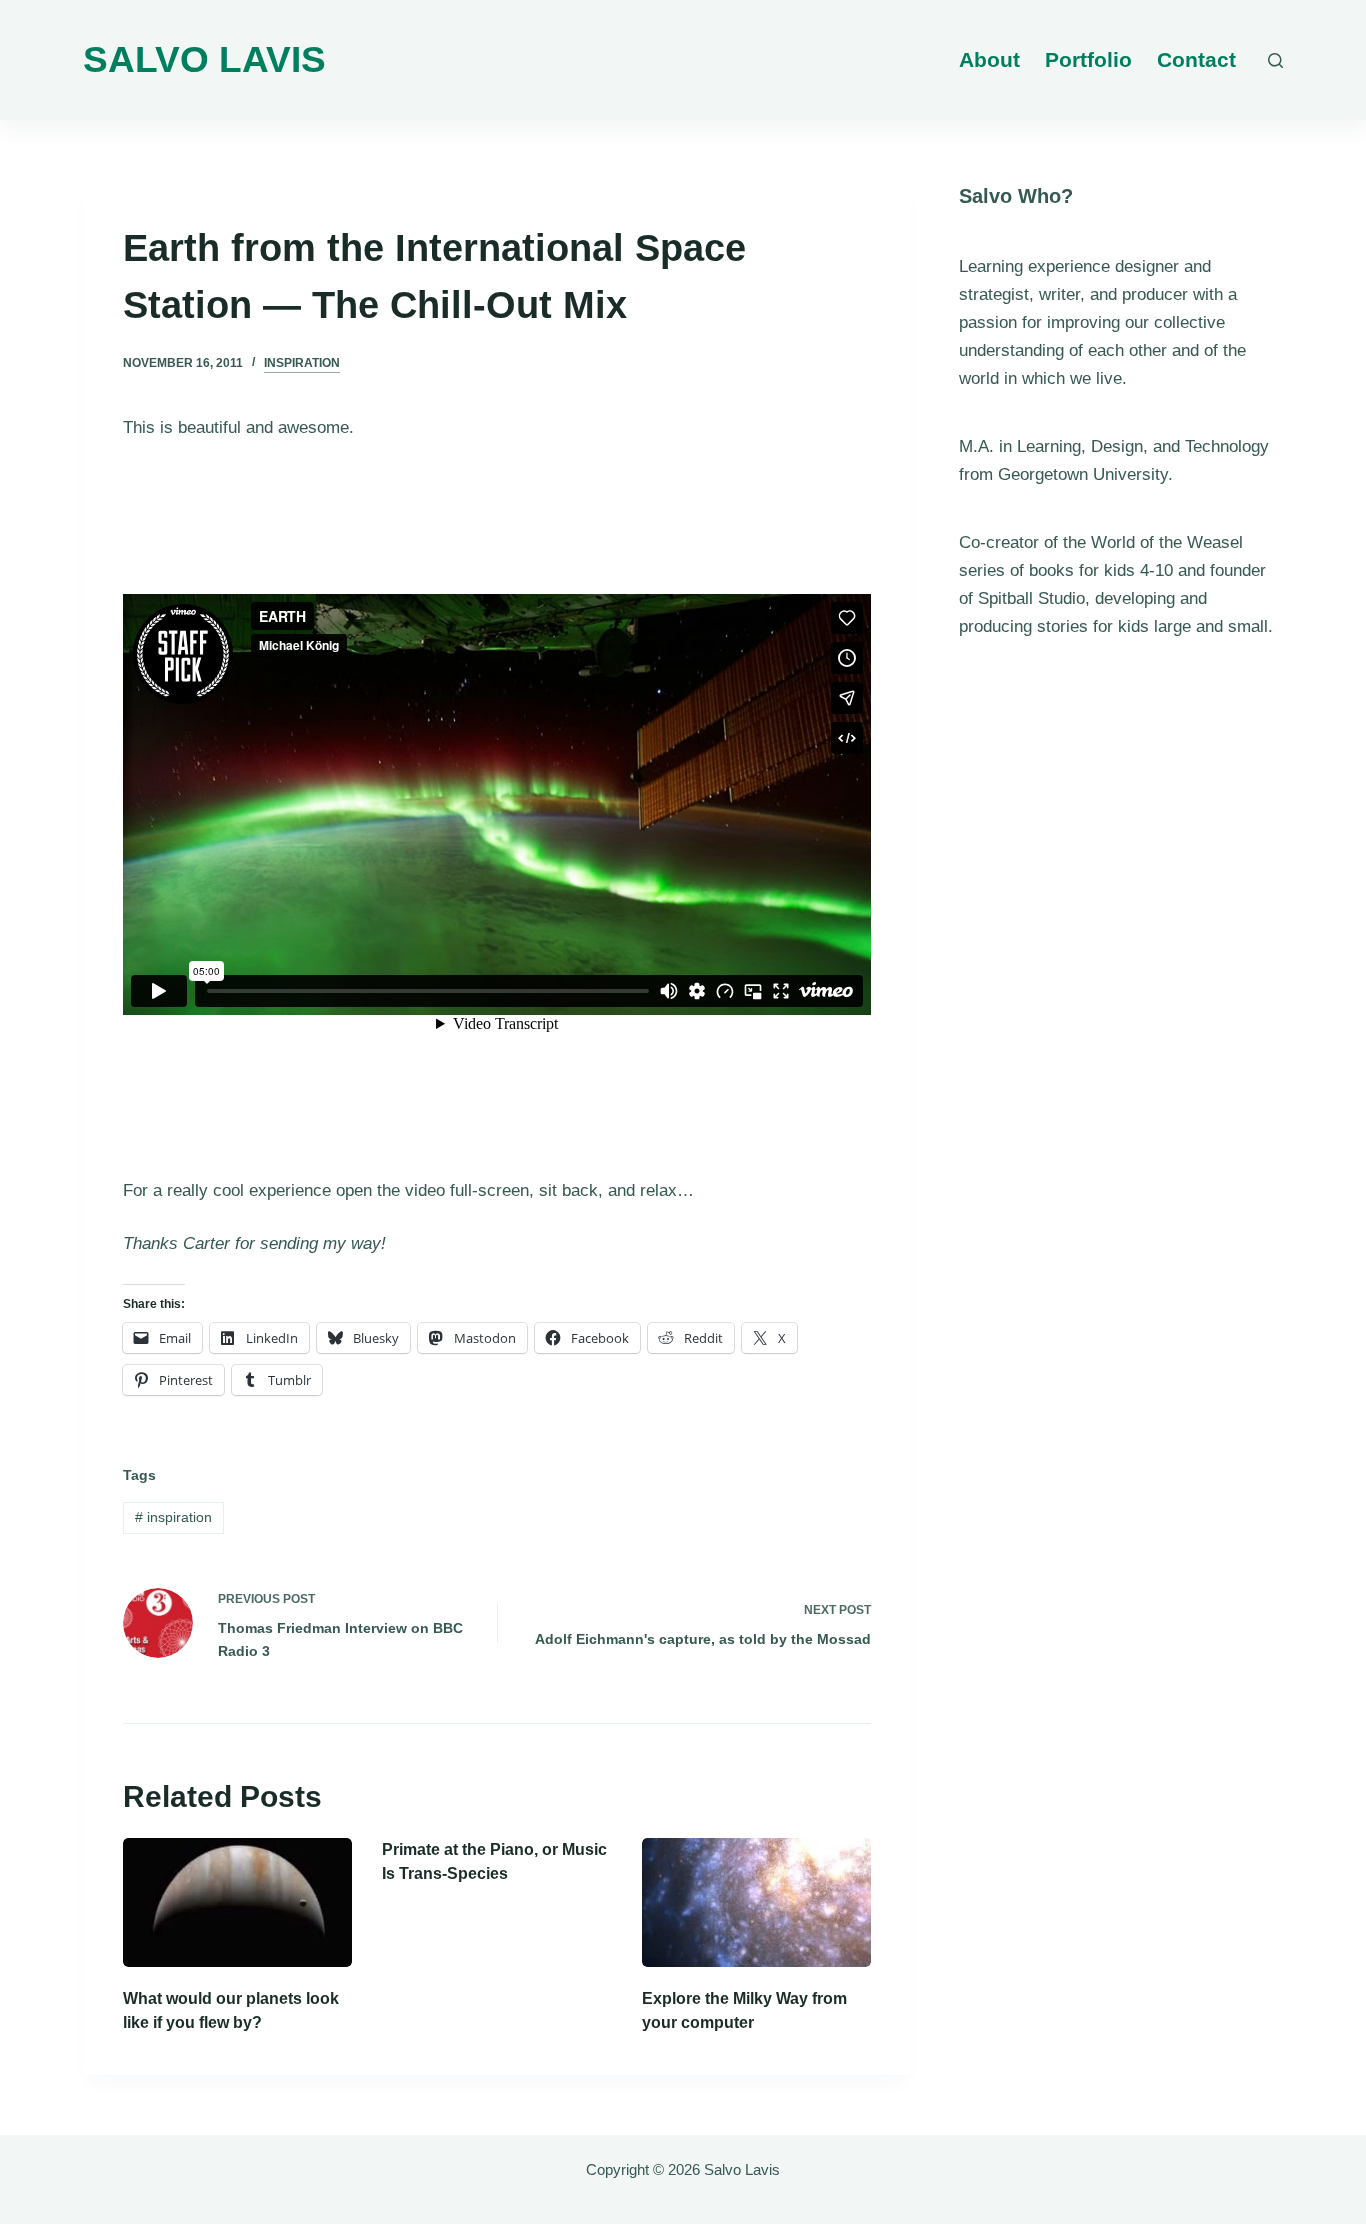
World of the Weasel (1167, 542)
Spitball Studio (1031, 598)
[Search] (1275, 60)
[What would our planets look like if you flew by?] (237, 1902)
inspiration (302, 363)
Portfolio (1088, 59)
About (989, 59)
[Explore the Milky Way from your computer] (756, 1902)
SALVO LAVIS (204, 59)
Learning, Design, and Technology (1143, 446)
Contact (1196, 59)
